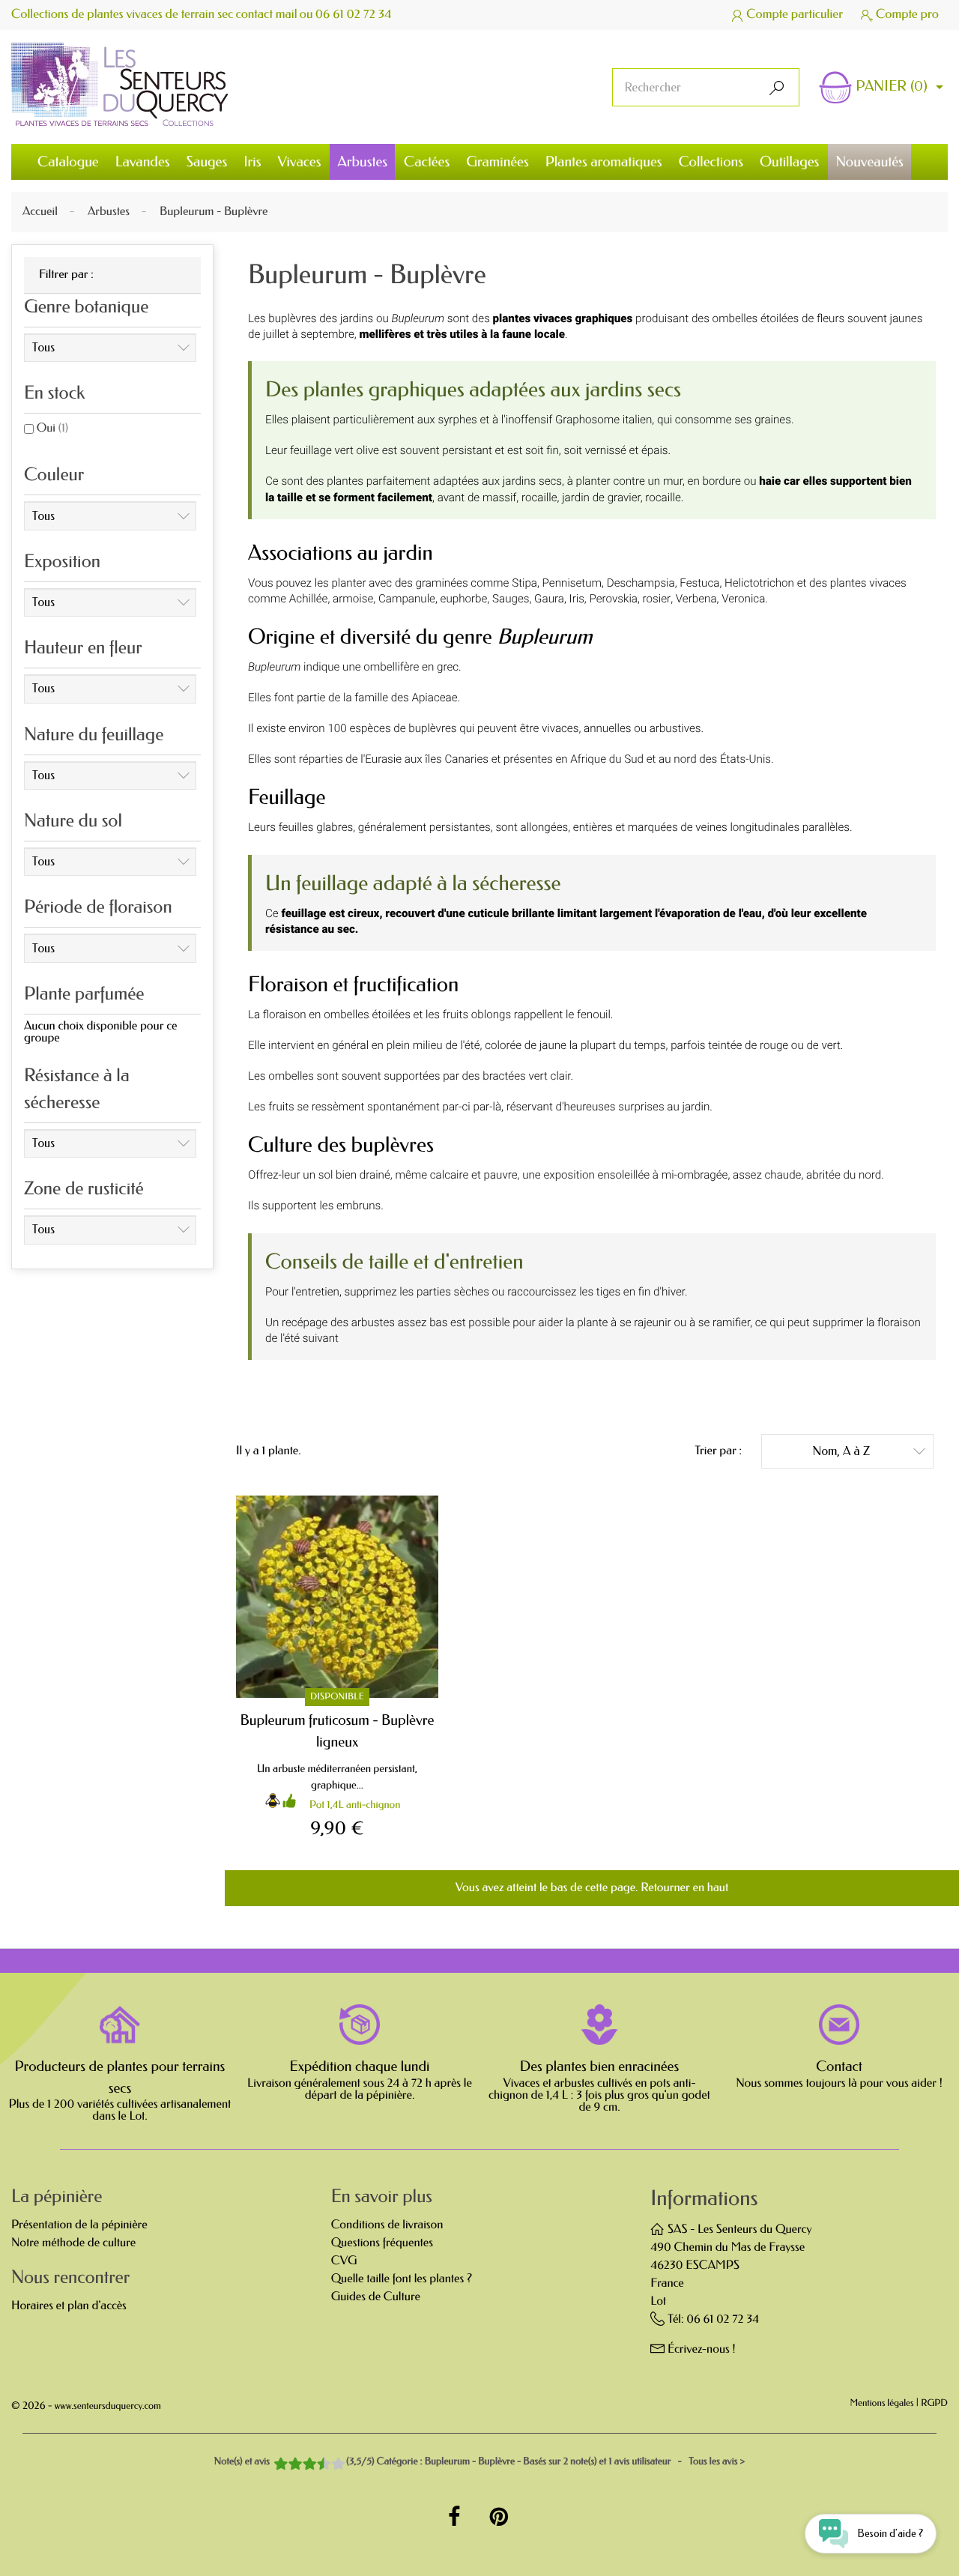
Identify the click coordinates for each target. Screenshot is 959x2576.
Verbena (696, 599)
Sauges (511, 599)
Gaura (549, 599)
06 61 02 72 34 (354, 15)
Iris (577, 599)
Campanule (407, 599)
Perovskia (613, 599)
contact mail (267, 15)
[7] (318, 2465)
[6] (310, 2465)
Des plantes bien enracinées (599, 2066)
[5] (303, 2465)
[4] (296, 2465)
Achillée (309, 599)
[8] (325, 2465)
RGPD (934, 2404)
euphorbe (464, 599)
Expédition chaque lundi (360, 2066)
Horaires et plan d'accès (69, 2306)
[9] (332, 2465)
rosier (657, 599)
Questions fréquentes (382, 2243)
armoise (353, 599)
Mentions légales (882, 2404)
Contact (839, 2066)
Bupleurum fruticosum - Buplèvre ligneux (338, 1731)
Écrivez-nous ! (702, 2349)
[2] (281, 2465)
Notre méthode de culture (73, 2243)
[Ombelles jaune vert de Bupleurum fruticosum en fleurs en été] (337, 1597)
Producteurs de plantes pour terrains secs (120, 2077)
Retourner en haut (684, 1888)
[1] (274, 2465)
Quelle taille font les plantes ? (402, 2279)
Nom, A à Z (869, 1451)
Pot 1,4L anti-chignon (355, 1805)
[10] (339, 2465)
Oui (52, 428)
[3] (288, 2465)
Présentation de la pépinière (79, 2225)
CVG (344, 2261)
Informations (704, 2199)
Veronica (743, 599)
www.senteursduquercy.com (108, 2406)
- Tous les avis (479, 2462)
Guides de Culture (376, 2297)
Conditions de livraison (387, 2225)
